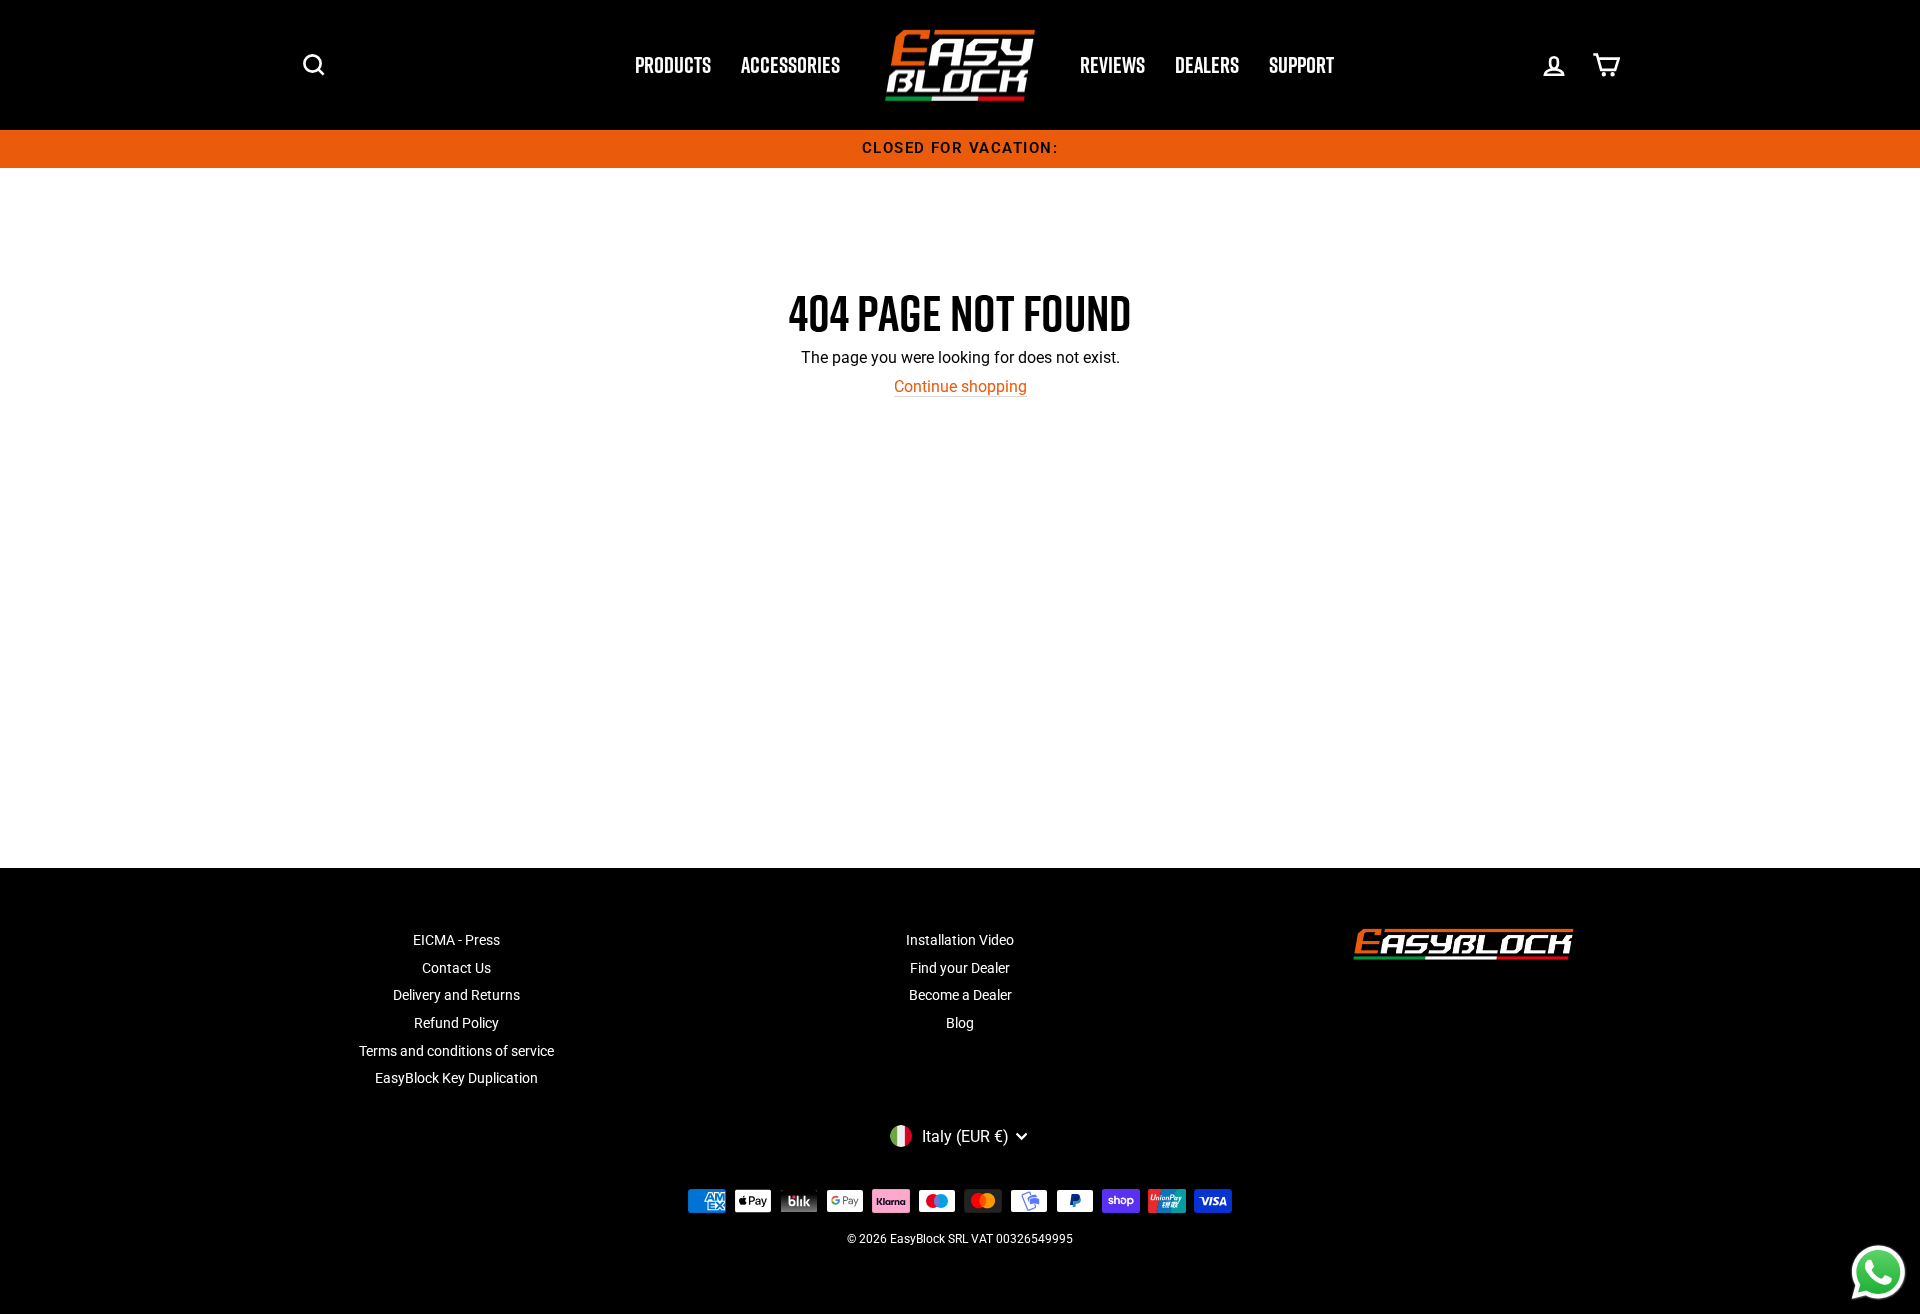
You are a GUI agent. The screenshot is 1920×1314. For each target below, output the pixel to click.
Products (673, 65)
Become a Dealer (960, 995)
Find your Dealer (960, 968)
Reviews (1112, 65)
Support (1301, 65)
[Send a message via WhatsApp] (1878, 1272)
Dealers (1207, 65)
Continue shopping (960, 386)
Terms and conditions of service (456, 1051)
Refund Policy (456, 1023)
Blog (960, 1023)
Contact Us (456, 968)
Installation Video (960, 940)
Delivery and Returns (456, 995)
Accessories (790, 65)
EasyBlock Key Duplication (456, 1078)
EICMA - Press (456, 940)
